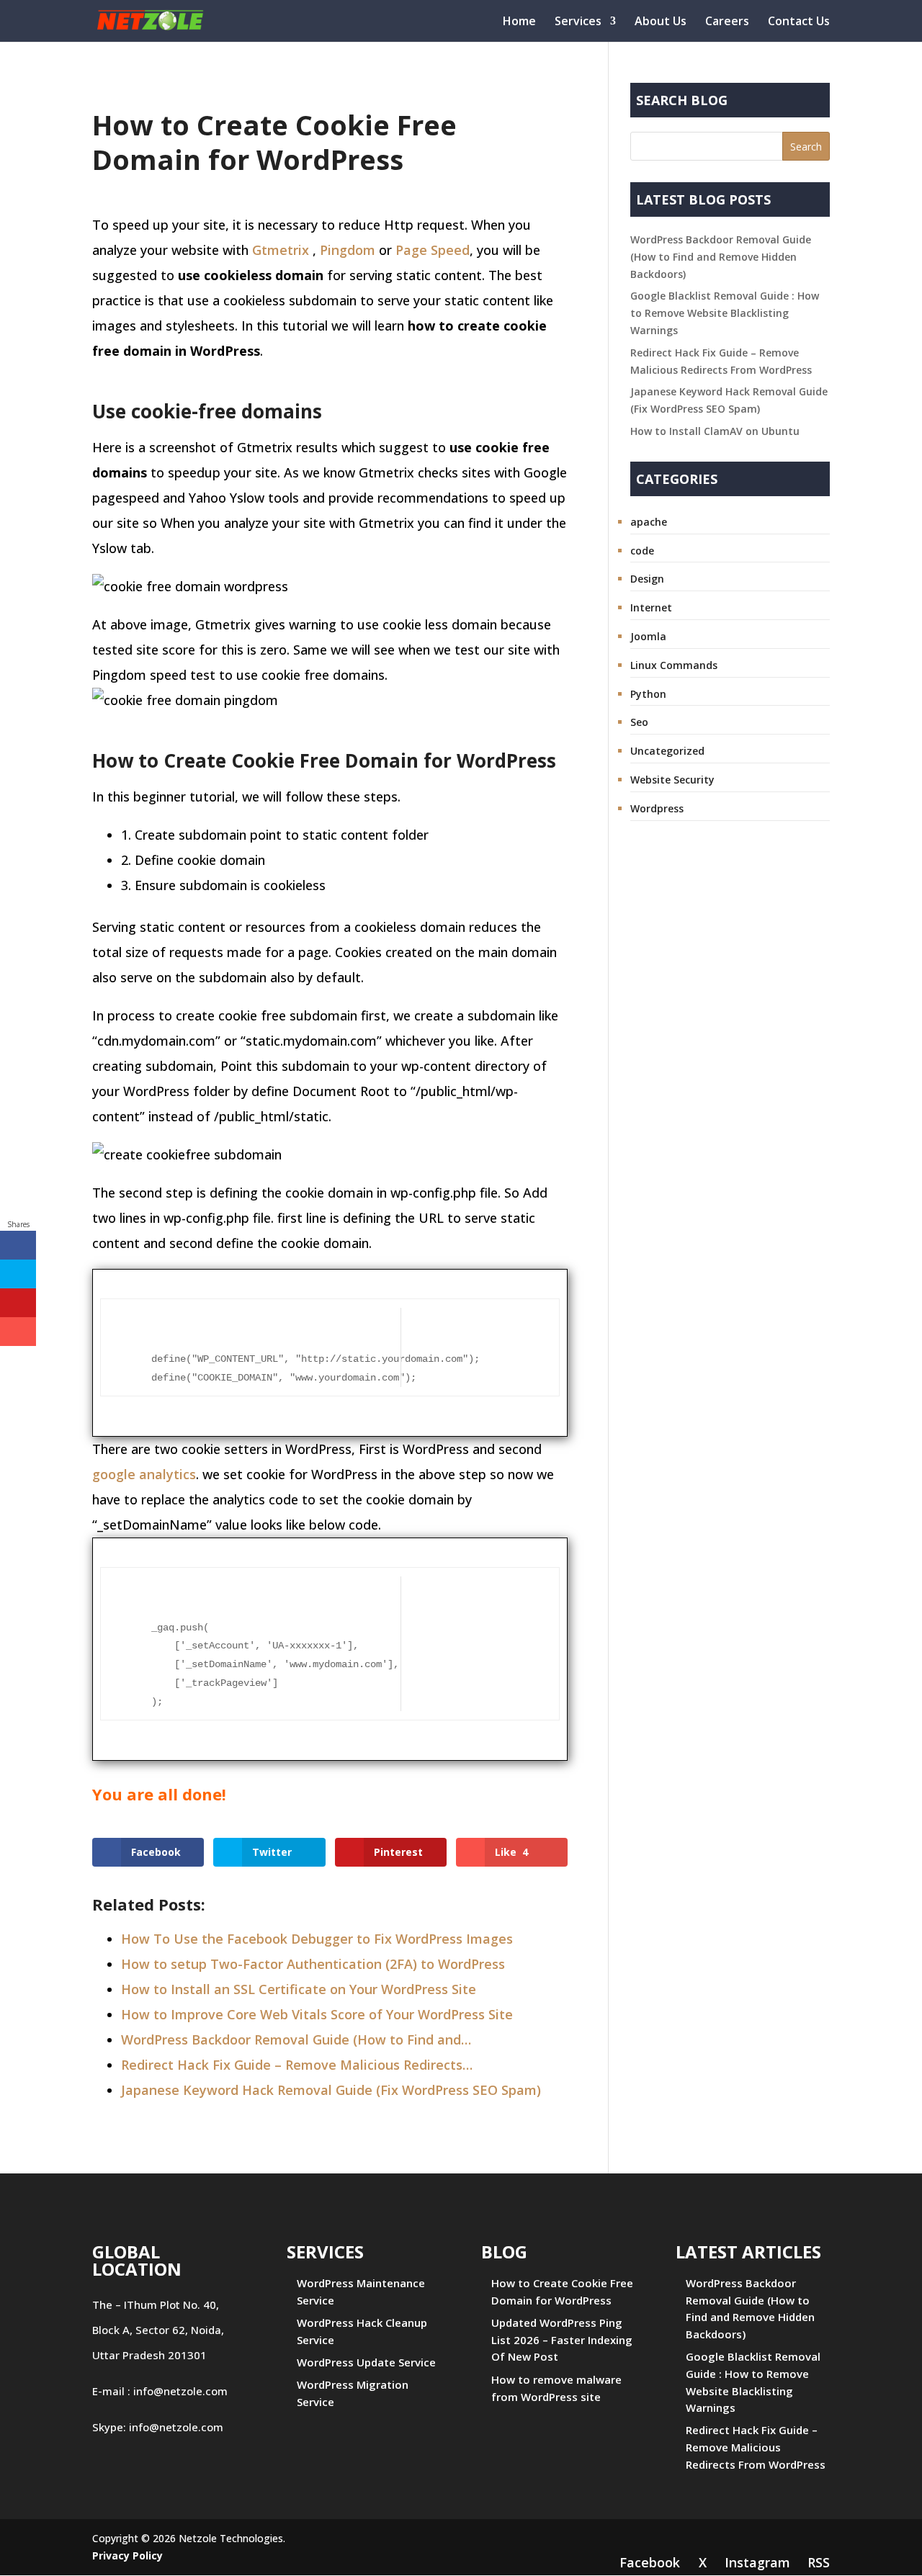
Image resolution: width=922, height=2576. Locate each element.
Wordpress (657, 808)
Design (647, 579)
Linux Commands (674, 665)
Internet (651, 607)
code (642, 551)
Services (578, 22)
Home (519, 22)
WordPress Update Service (366, 2362)
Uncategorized (667, 751)
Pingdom (348, 250)
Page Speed (433, 250)
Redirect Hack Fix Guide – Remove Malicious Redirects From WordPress (756, 2447)
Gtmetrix (281, 250)
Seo (639, 722)
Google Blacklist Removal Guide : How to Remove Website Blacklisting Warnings (725, 313)
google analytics (144, 1474)
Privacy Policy (127, 2555)
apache (649, 522)
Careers (727, 22)
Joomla (648, 636)
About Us (661, 22)
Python (648, 694)
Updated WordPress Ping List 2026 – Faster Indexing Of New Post (562, 2340)
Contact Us (799, 22)
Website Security (672, 780)
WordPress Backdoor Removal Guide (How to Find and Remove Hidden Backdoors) (721, 257)
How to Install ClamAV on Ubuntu (715, 431)
